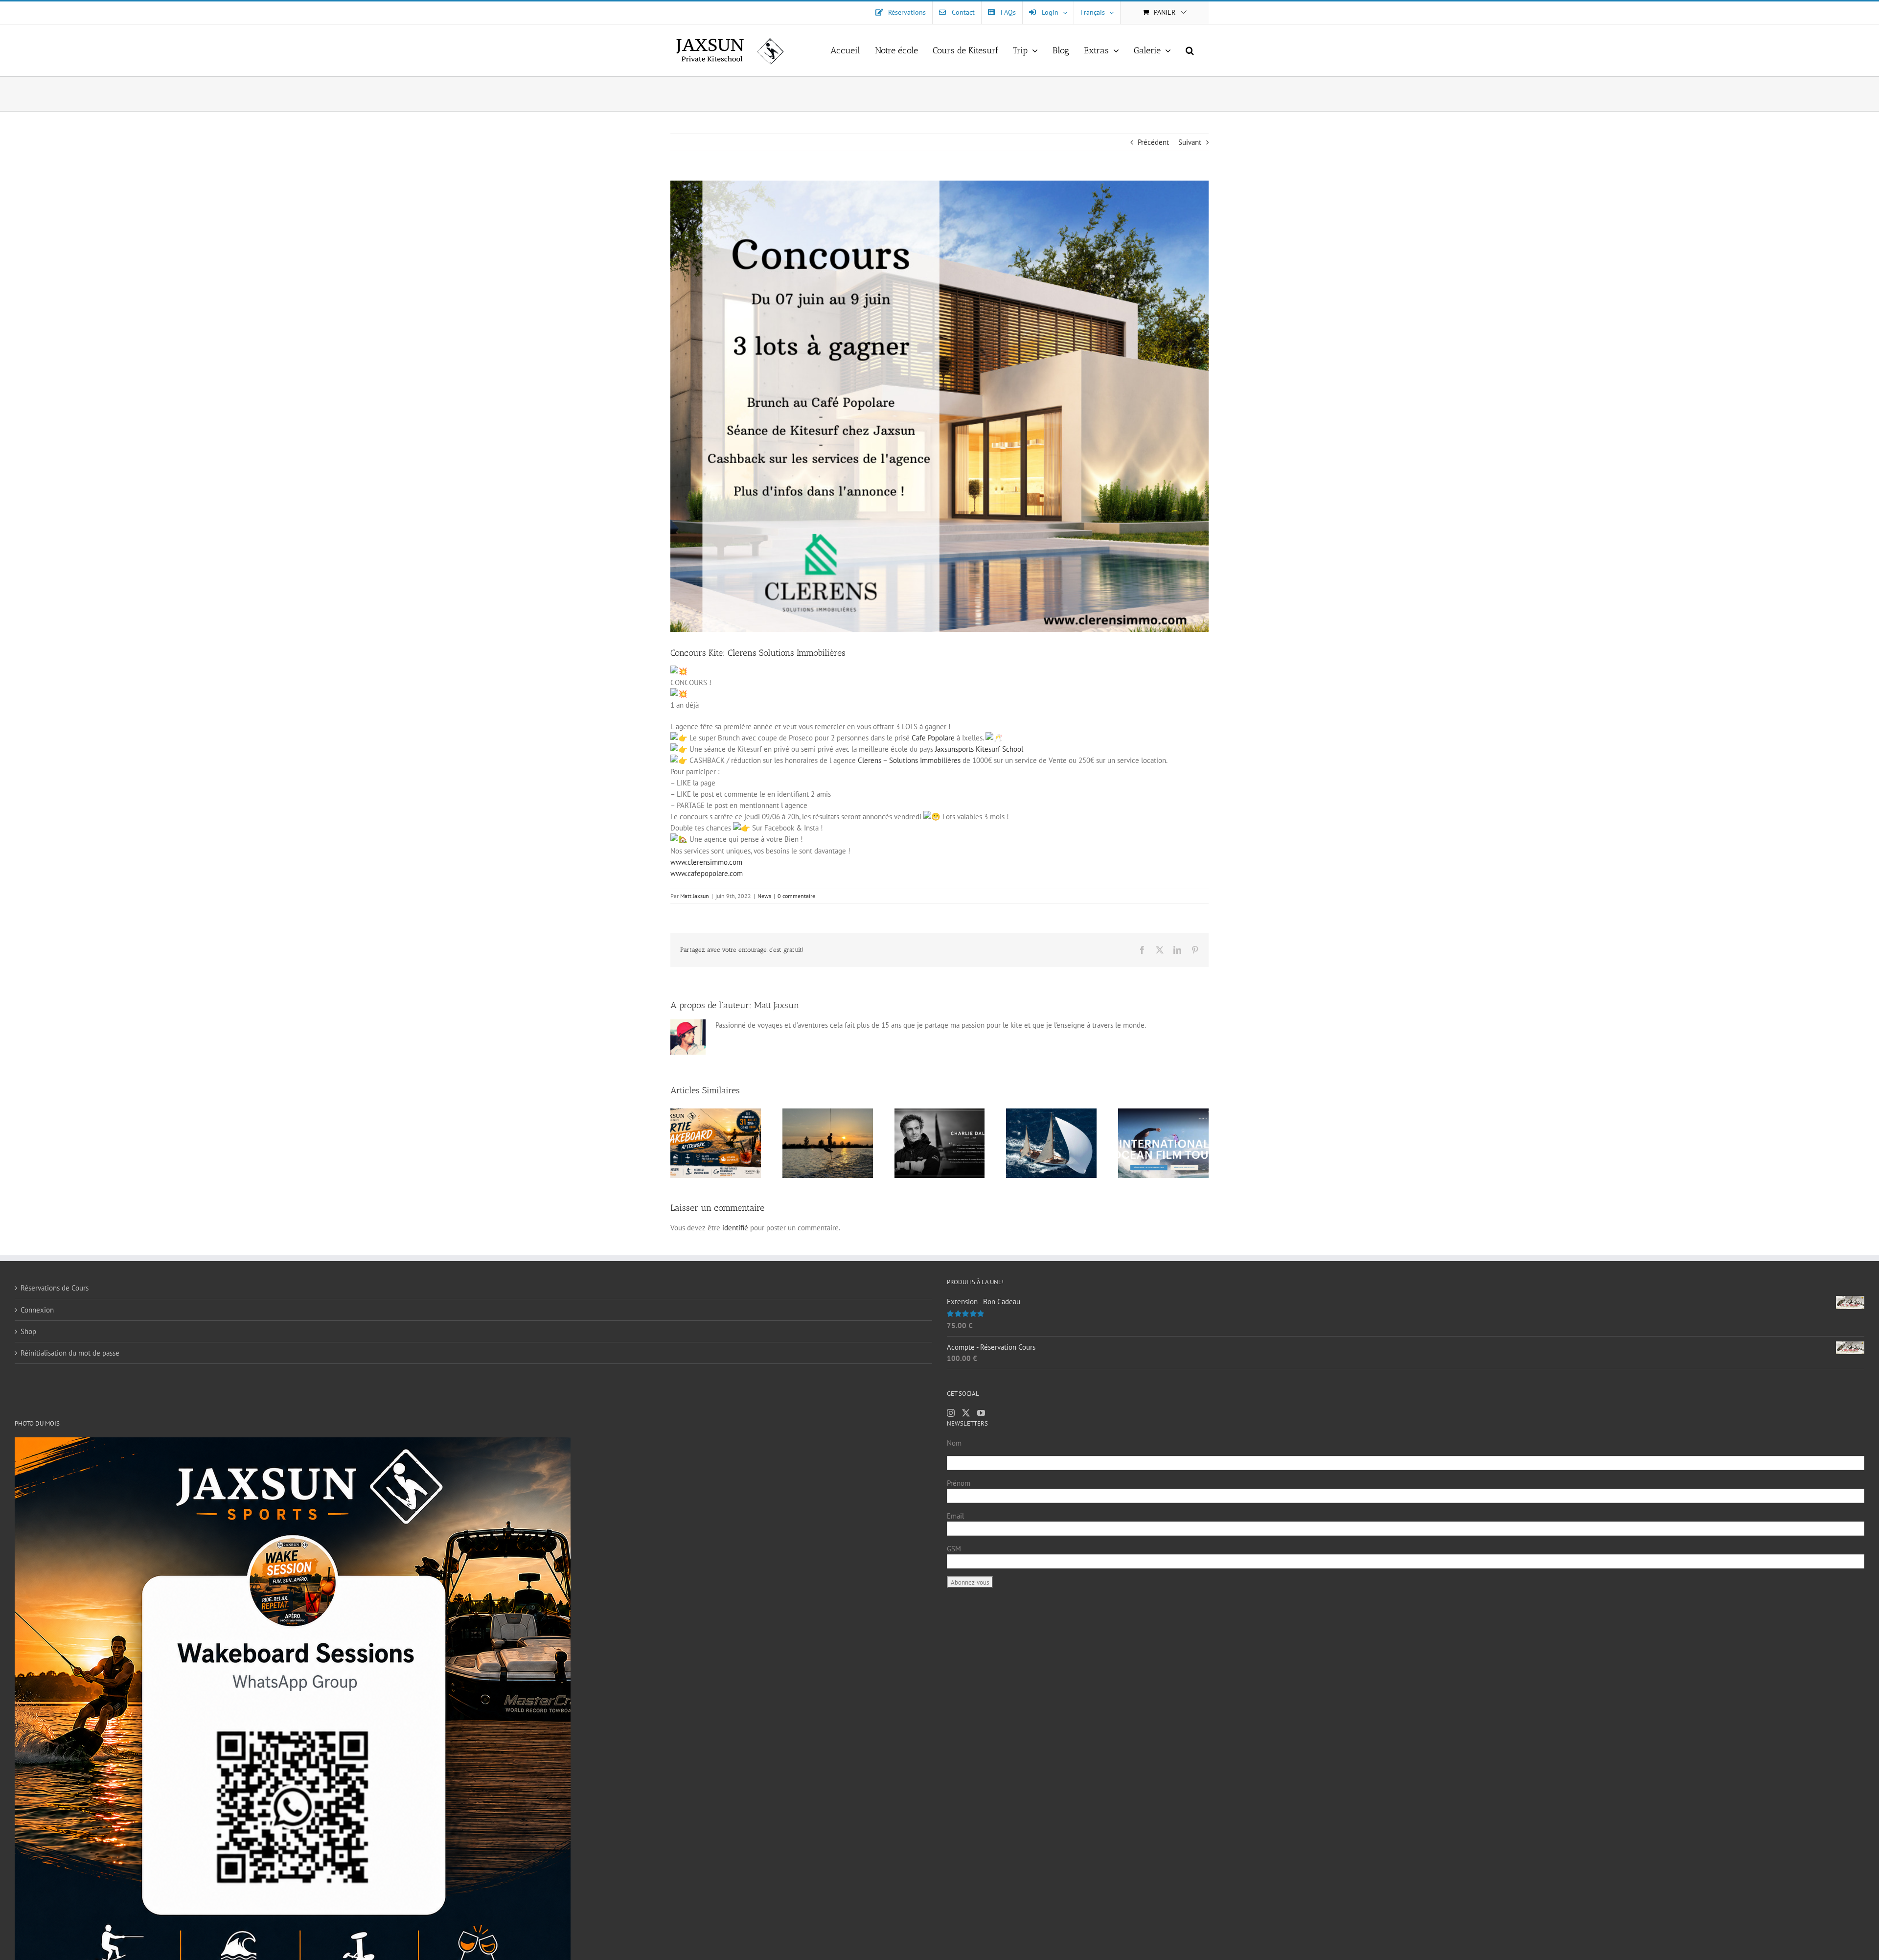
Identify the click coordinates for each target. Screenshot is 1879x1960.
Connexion (37, 1310)
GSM (954, 1549)
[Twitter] (966, 1413)
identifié (735, 1228)
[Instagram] (951, 1413)
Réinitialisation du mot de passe (70, 1353)
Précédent (1153, 142)
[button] (1190, 50)
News (764, 896)
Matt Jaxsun (695, 896)
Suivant (1190, 142)
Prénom (959, 1483)
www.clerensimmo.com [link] (706, 862)
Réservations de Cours (55, 1288)
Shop (28, 1331)
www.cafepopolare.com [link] (707, 873)
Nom (954, 1443)
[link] (933, 738)
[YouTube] (981, 1413)
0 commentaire (796, 896)
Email (955, 1516)
